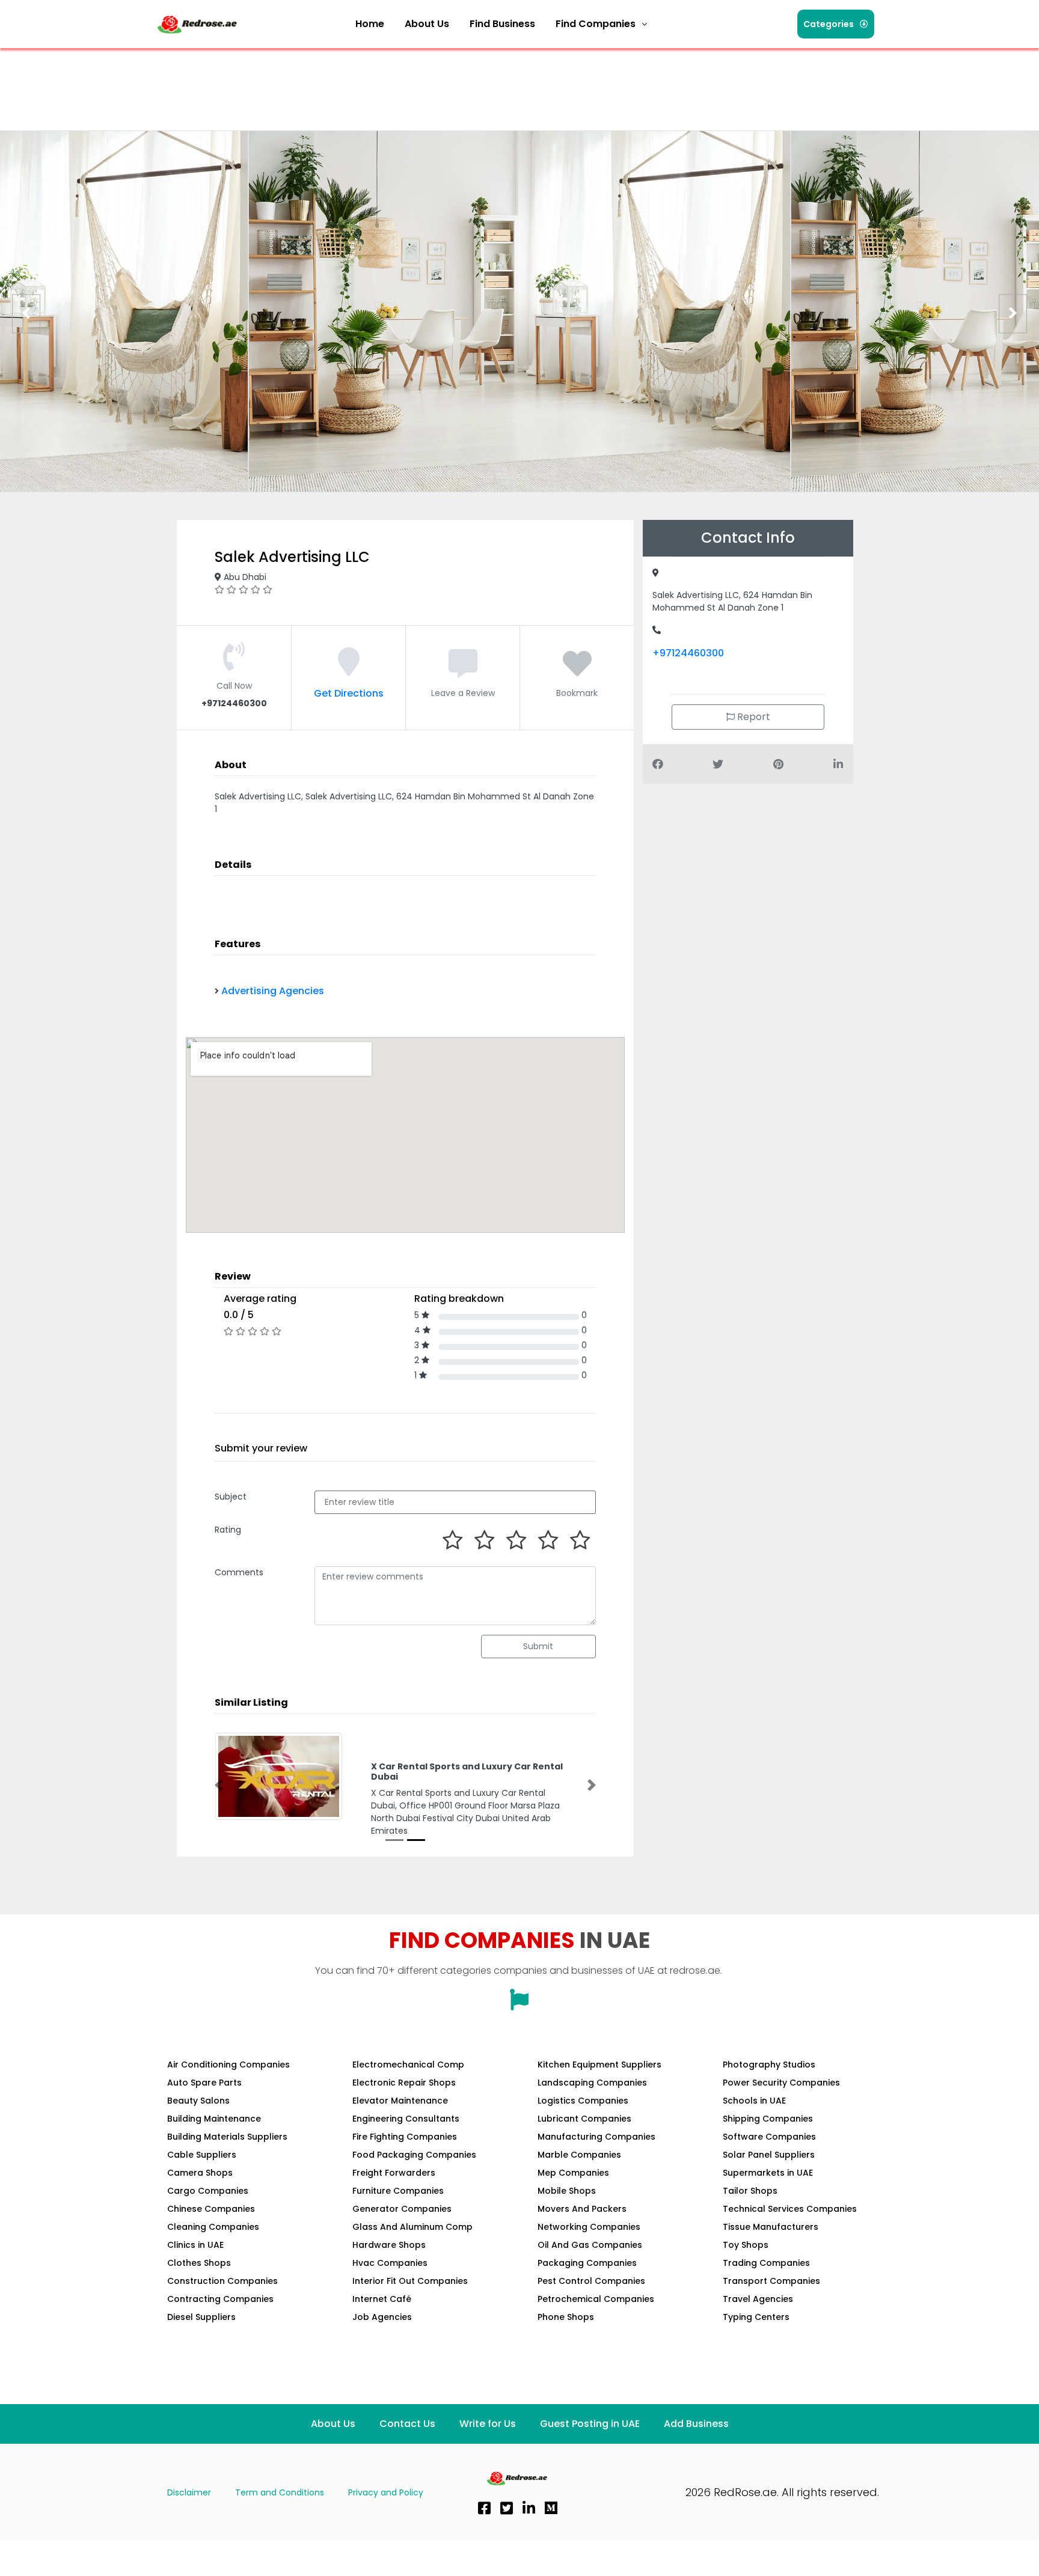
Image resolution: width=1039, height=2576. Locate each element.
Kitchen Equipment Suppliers (599, 2065)
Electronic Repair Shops (404, 2083)
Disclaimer (189, 2492)
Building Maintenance (214, 2119)
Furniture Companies (398, 2191)
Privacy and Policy (386, 2492)
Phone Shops (566, 2317)
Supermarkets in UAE (768, 2173)
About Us (427, 24)
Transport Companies (771, 2281)
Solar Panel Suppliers (769, 2155)
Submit (538, 1646)
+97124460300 (688, 653)
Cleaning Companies (213, 2227)
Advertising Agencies (273, 991)
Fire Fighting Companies (405, 2137)
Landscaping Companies (592, 2083)
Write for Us (488, 2424)
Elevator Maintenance (400, 2101)
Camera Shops (200, 2173)
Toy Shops (746, 2245)
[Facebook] (484, 2508)
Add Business (696, 2424)
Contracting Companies (220, 2299)
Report (752, 717)
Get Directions (349, 693)
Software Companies (769, 2137)
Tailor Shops (750, 2191)
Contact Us (407, 2424)
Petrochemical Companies (596, 2299)
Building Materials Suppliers (227, 2137)
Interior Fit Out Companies (410, 2281)
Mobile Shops (567, 2191)
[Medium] (551, 2508)
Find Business (502, 24)
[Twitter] (506, 2508)
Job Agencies (382, 2317)
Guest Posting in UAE (590, 2424)
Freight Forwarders (394, 2173)
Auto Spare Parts (204, 2083)
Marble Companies (579, 2155)
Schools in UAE (754, 2101)
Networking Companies (589, 2227)
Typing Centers (756, 2317)
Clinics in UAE (195, 2245)
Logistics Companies (583, 2101)
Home (370, 24)
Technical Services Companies (790, 2209)
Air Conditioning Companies (228, 2065)
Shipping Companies (768, 2119)
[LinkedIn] (529, 2508)
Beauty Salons (198, 2101)
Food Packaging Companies (414, 2155)
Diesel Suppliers (201, 2317)
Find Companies (596, 24)
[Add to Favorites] (577, 671)
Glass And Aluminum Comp (412, 2227)
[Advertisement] (374, 81)
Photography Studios (769, 2065)
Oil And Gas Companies (590, 2245)
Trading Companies (766, 2263)
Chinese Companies (211, 2209)
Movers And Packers (582, 2209)
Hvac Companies (390, 2263)
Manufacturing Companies (596, 2137)
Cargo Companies (208, 2191)
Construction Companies (222, 2281)
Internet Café (382, 2299)
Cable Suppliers (202, 2155)
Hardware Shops (389, 2245)
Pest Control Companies (591, 2281)
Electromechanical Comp (408, 2065)
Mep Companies (573, 2173)
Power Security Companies (781, 2083)
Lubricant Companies (584, 2119)
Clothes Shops (199, 2263)
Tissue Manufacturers (771, 2227)
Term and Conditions (280, 2492)
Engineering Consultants (406, 2119)
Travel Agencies (758, 2299)
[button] (601, 24)
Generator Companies (402, 2209)
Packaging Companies (587, 2263)
